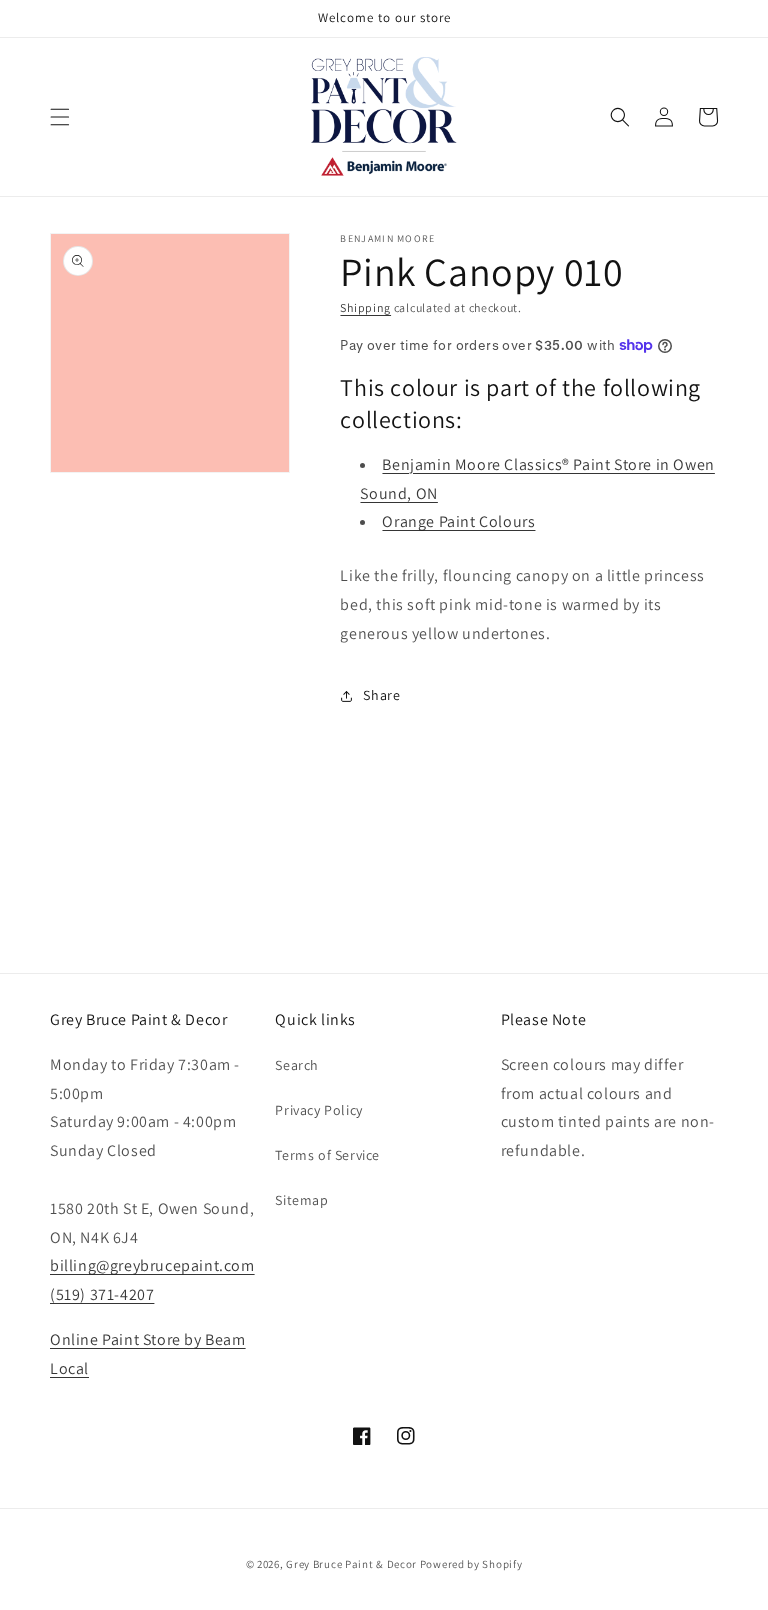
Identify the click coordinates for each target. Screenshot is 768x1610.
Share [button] (381, 695)
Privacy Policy (318, 1110)
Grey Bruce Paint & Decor (351, 1564)
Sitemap (301, 1200)
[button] (60, 117)
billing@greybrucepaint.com (152, 1265)
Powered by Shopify (471, 1564)
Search (297, 1065)
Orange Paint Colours (458, 521)
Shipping (365, 307)
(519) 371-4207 (102, 1294)
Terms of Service (327, 1155)
